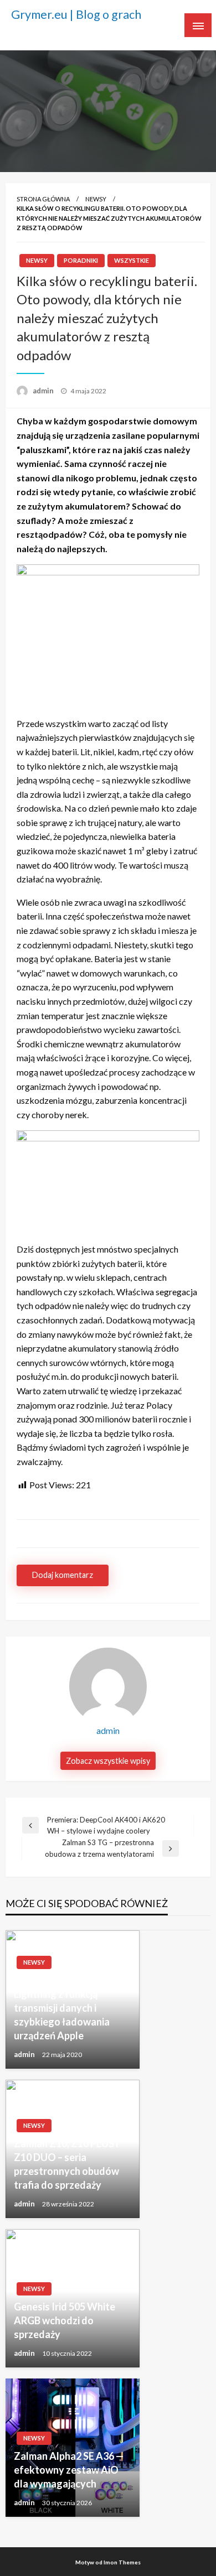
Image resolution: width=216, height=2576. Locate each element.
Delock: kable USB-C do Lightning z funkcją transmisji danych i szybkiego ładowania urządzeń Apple (67, 2008)
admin (44, 391)
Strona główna (43, 199)
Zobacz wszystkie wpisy (108, 1761)
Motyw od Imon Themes (108, 2562)
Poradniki (81, 260)
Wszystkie (132, 260)
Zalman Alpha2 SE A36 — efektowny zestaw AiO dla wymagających (69, 2470)
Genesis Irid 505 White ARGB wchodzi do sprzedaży (65, 2320)
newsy (96, 199)
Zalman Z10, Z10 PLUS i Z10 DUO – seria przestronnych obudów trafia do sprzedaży (66, 2164)
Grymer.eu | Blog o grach (76, 14)
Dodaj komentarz (63, 1575)
